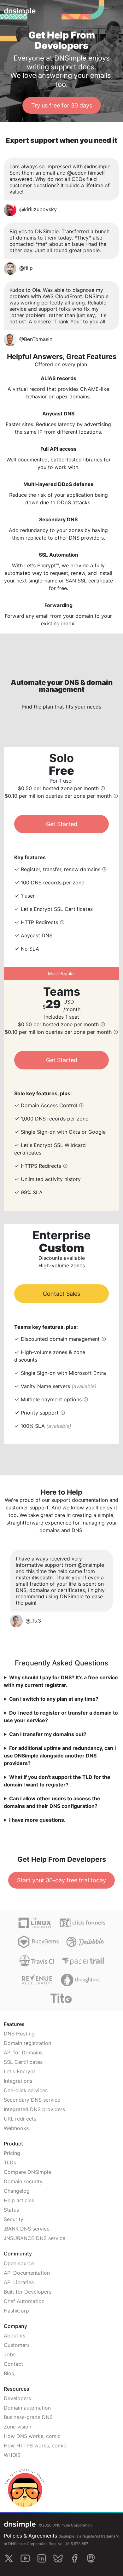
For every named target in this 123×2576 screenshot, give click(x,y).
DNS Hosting (19, 2034)
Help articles (19, 2200)
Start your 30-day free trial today (61, 1880)
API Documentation (27, 2273)
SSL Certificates (23, 2062)
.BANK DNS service (27, 2229)
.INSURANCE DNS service (35, 2238)
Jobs (10, 2354)
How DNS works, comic (32, 2436)
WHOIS (12, 2455)
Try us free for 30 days (62, 105)
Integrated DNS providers (34, 2109)
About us (15, 2336)
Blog (9, 2373)
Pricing (12, 2153)
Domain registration (27, 2043)
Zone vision (18, 2427)
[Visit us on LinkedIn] (42, 2558)
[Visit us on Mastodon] (91, 2558)
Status (11, 2210)
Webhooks (16, 2128)
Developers (17, 2398)
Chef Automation (24, 2301)
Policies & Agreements (30, 2536)
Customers (17, 2345)
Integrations (18, 2081)
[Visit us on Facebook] (74, 2558)
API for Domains (23, 2052)
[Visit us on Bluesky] (58, 2558)
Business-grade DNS (28, 2417)
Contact (13, 2364)
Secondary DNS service (32, 2100)
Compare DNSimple (27, 2172)
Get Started (62, 824)
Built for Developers (28, 2292)
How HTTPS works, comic (35, 2446)
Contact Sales (61, 1294)
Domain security (23, 2181)
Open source (19, 2263)
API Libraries (19, 2282)
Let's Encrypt (20, 2071)
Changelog (17, 2191)
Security (14, 2219)
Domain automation (27, 2408)
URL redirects (20, 2119)
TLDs (10, 2162)
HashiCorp (16, 2311)
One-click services (26, 2090)
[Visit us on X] (9, 2558)
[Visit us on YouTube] (25, 2558)
